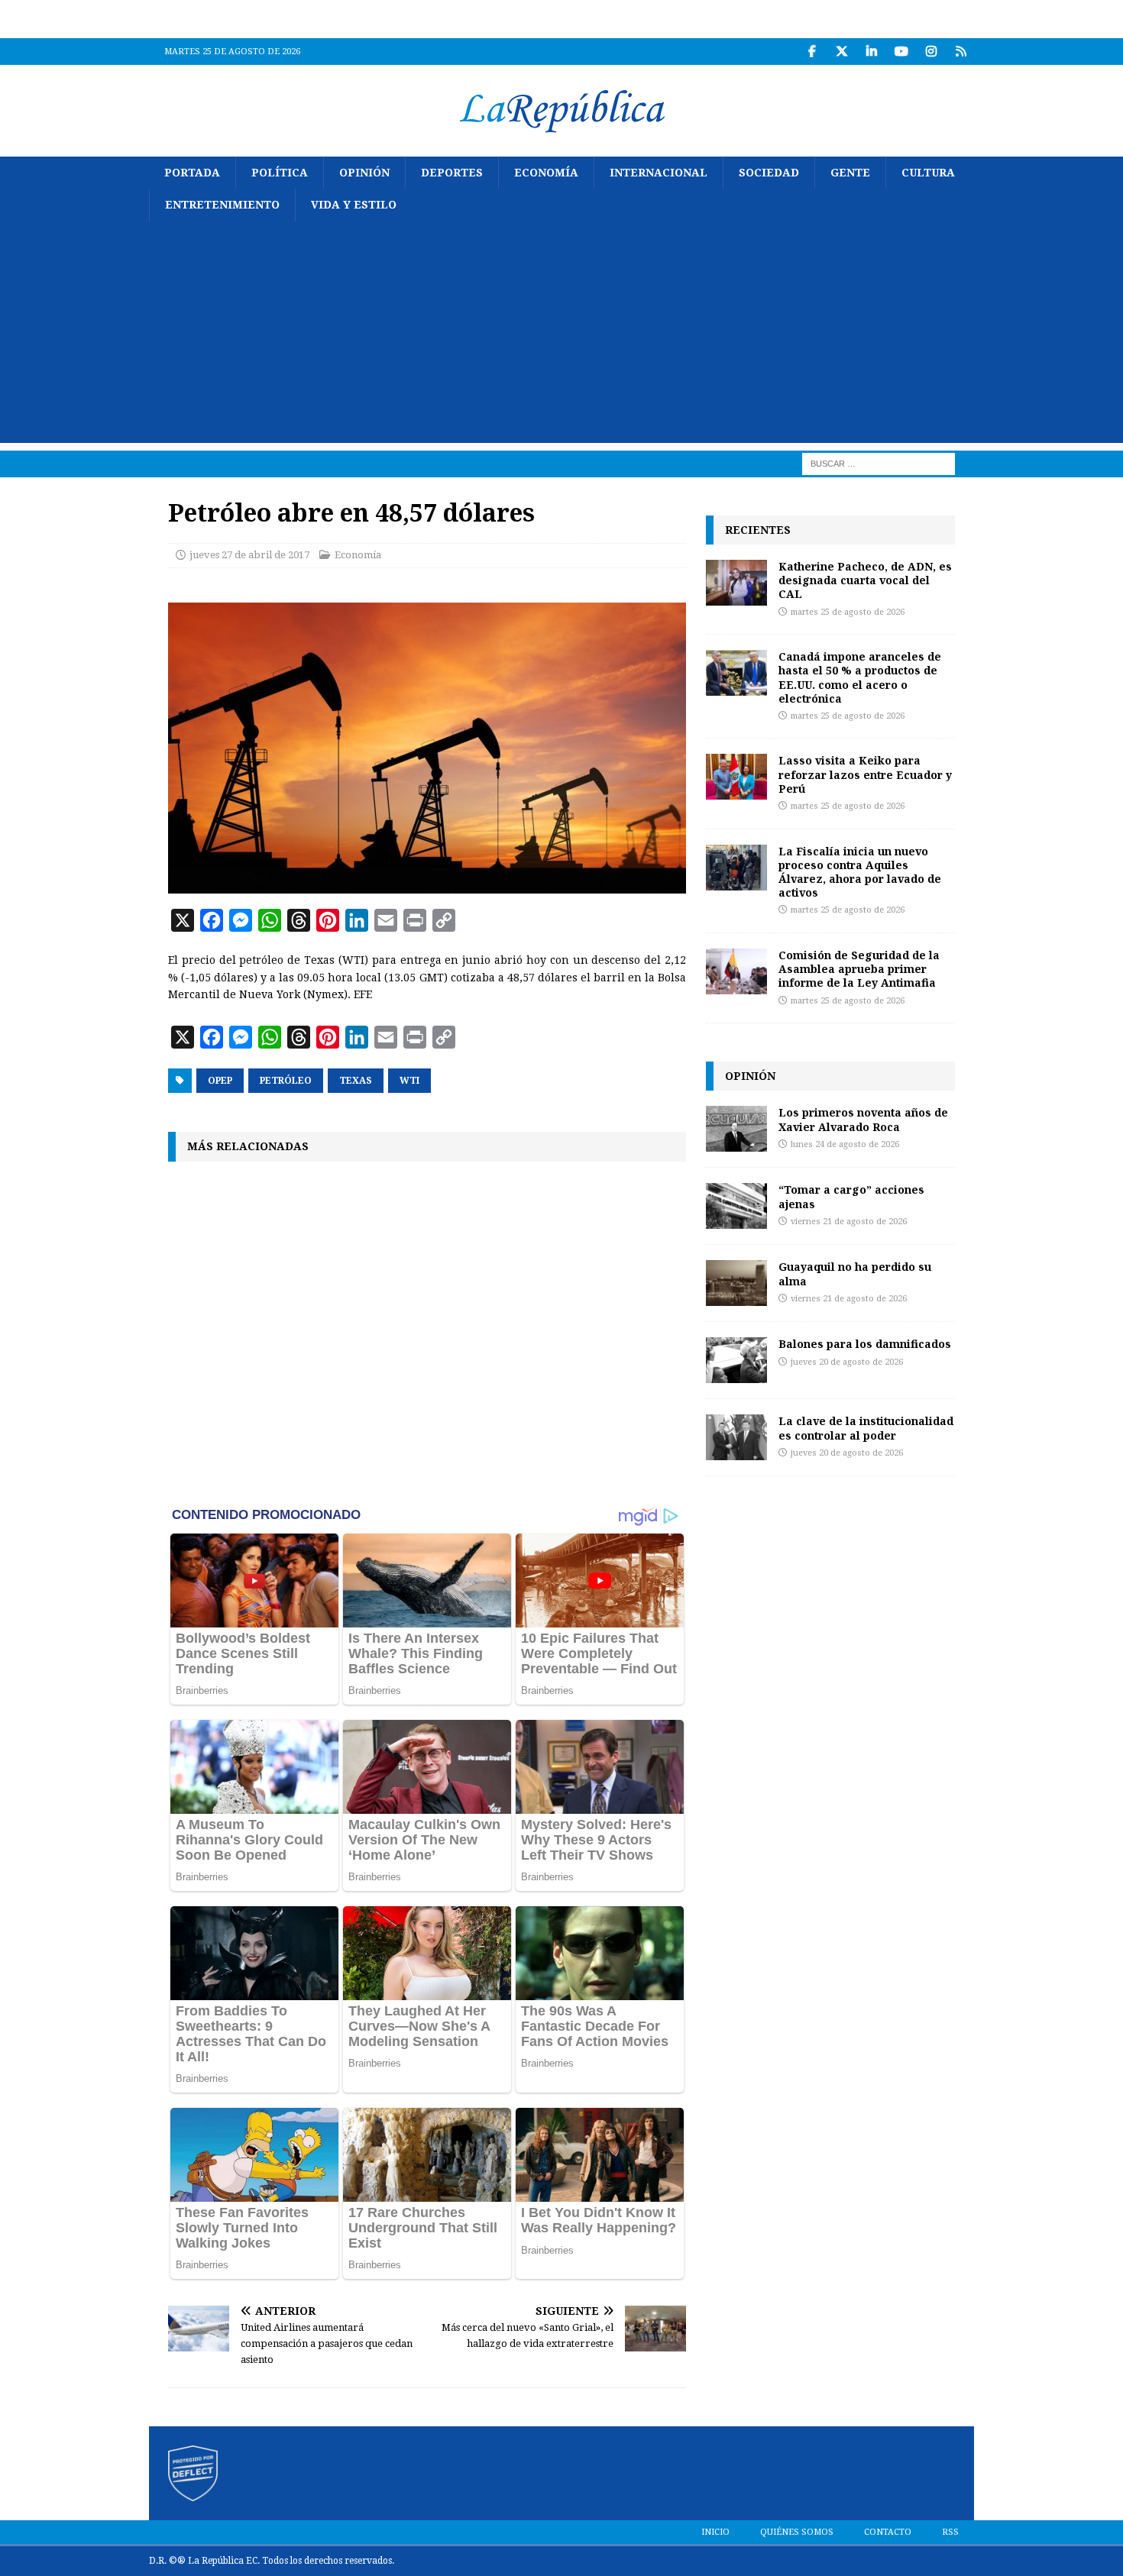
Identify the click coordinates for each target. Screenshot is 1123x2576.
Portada (192, 173)
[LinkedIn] (871, 52)
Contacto (888, 2532)
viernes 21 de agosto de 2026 (849, 1222)
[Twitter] (841, 52)
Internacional (659, 173)
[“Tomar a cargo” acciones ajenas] (736, 1206)
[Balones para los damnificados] (736, 1360)
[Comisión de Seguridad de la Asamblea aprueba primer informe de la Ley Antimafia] (736, 971)
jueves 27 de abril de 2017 (249, 555)
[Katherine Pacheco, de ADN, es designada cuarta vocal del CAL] (736, 583)
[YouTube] (901, 52)
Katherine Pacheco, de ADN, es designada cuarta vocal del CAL (865, 580)
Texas (356, 1081)
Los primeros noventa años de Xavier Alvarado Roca (863, 1119)
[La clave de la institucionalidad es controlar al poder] (736, 1437)
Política (280, 173)
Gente (850, 173)
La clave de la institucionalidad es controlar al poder (866, 1428)
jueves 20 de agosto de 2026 (847, 1362)
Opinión (364, 173)
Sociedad (769, 173)
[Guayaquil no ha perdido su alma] (736, 1283)
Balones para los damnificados (865, 1344)
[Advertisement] (561, 336)
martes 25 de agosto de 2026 (848, 612)
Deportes (452, 173)
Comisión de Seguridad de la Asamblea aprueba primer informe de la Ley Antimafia (859, 969)
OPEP (220, 1081)
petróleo (286, 1081)
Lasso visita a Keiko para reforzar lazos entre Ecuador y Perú (865, 774)
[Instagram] (931, 52)
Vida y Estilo (354, 205)
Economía (546, 173)
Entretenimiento (222, 205)
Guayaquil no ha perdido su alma (855, 1273)
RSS (950, 2532)
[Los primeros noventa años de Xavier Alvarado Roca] (736, 1129)
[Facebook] (812, 52)
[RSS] (961, 52)
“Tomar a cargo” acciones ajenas (851, 1196)
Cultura (928, 173)
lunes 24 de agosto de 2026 (845, 1144)
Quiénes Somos (797, 2532)
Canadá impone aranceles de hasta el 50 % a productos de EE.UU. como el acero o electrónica (860, 677)
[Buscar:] (879, 463)
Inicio (715, 2532)
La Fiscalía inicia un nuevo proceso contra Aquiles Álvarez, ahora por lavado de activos (860, 872)
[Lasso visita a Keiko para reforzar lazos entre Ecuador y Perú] (736, 777)
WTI (409, 1081)
